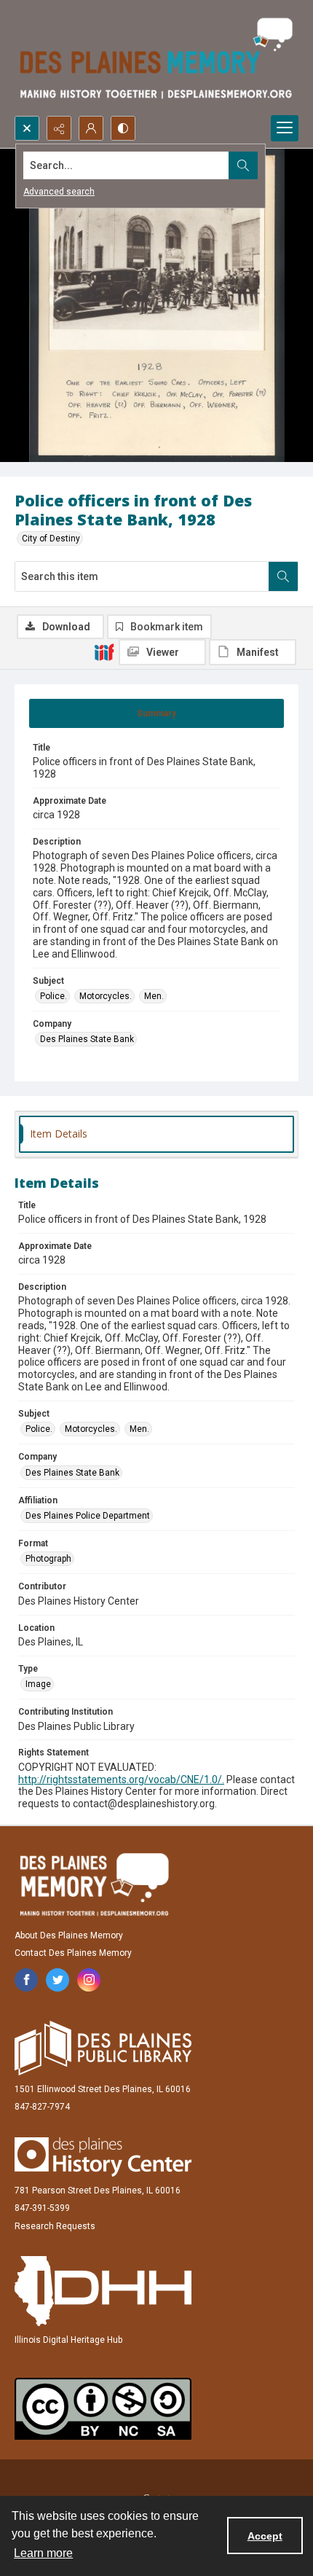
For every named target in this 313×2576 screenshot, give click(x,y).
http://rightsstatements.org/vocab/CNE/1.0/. (121, 1780)
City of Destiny (51, 539)
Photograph (48, 1559)
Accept (265, 2536)
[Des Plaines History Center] (103, 2157)
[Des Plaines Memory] (94, 1884)
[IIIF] (104, 651)
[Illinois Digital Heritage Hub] (103, 2291)
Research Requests (55, 2226)
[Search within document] (283, 576)
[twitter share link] (58, 1980)
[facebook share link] (26, 1980)
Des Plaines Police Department (88, 1516)
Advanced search (59, 192)
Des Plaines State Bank (87, 1039)
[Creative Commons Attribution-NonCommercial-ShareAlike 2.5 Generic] (103, 2409)
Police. (54, 996)
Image (38, 1684)
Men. (154, 996)
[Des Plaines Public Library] (103, 2048)
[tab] (156, 713)
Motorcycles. (106, 996)
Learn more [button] (43, 2553)
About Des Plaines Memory (69, 1935)
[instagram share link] (89, 1980)
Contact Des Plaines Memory (73, 1953)
